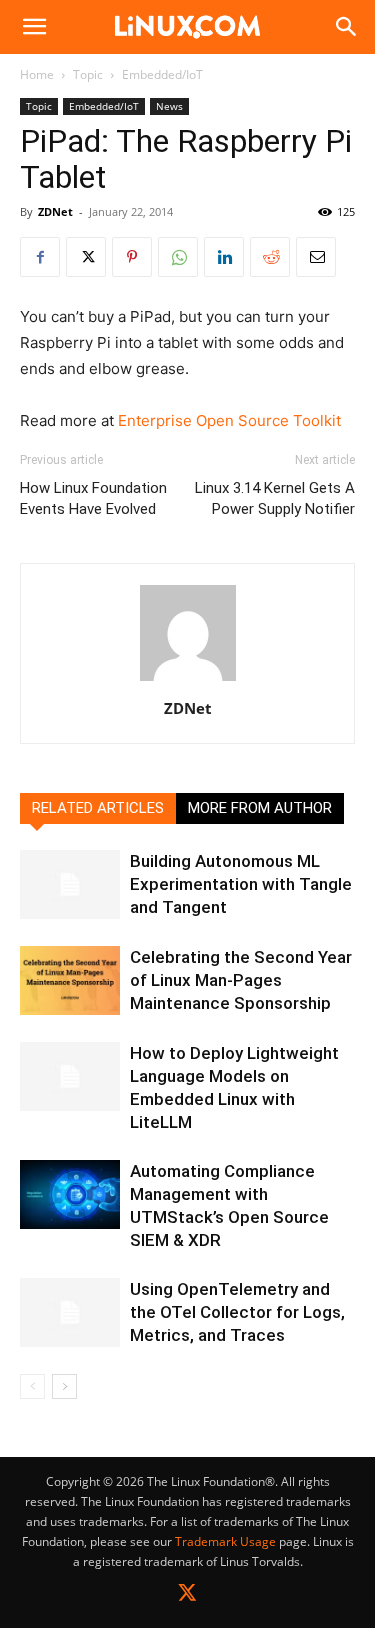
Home (37, 74)
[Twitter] (187, 1596)
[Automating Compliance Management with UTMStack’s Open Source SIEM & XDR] (70, 1194)
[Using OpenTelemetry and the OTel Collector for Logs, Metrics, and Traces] (70, 1312)
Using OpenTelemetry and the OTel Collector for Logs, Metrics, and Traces (237, 1312)
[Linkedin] (224, 257)
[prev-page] (32, 1386)
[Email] (316, 257)
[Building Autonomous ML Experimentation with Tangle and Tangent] (70, 884)
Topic (88, 74)
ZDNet (55, 211)
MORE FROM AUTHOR (260, 808)
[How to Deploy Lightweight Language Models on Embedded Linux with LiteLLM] (70, 1076)
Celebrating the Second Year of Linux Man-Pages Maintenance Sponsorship (241, 980)
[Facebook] (40, 257)
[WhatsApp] (178, 257)
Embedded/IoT (162, 74)
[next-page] (64, 1386)
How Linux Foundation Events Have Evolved (93, 498)
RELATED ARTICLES (98, 808)
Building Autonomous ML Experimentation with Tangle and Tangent (241, 884)
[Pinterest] (132, 257)
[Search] (347, 27)
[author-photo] (188, 680)
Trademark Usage (225, 1541)
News (169, 106)
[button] (34, 27)
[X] (86, 257)
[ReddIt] (270, 257)
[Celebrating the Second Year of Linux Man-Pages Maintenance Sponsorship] (70, 980)
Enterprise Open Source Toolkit (229, 420)
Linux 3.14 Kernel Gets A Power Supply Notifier (275, 498)
